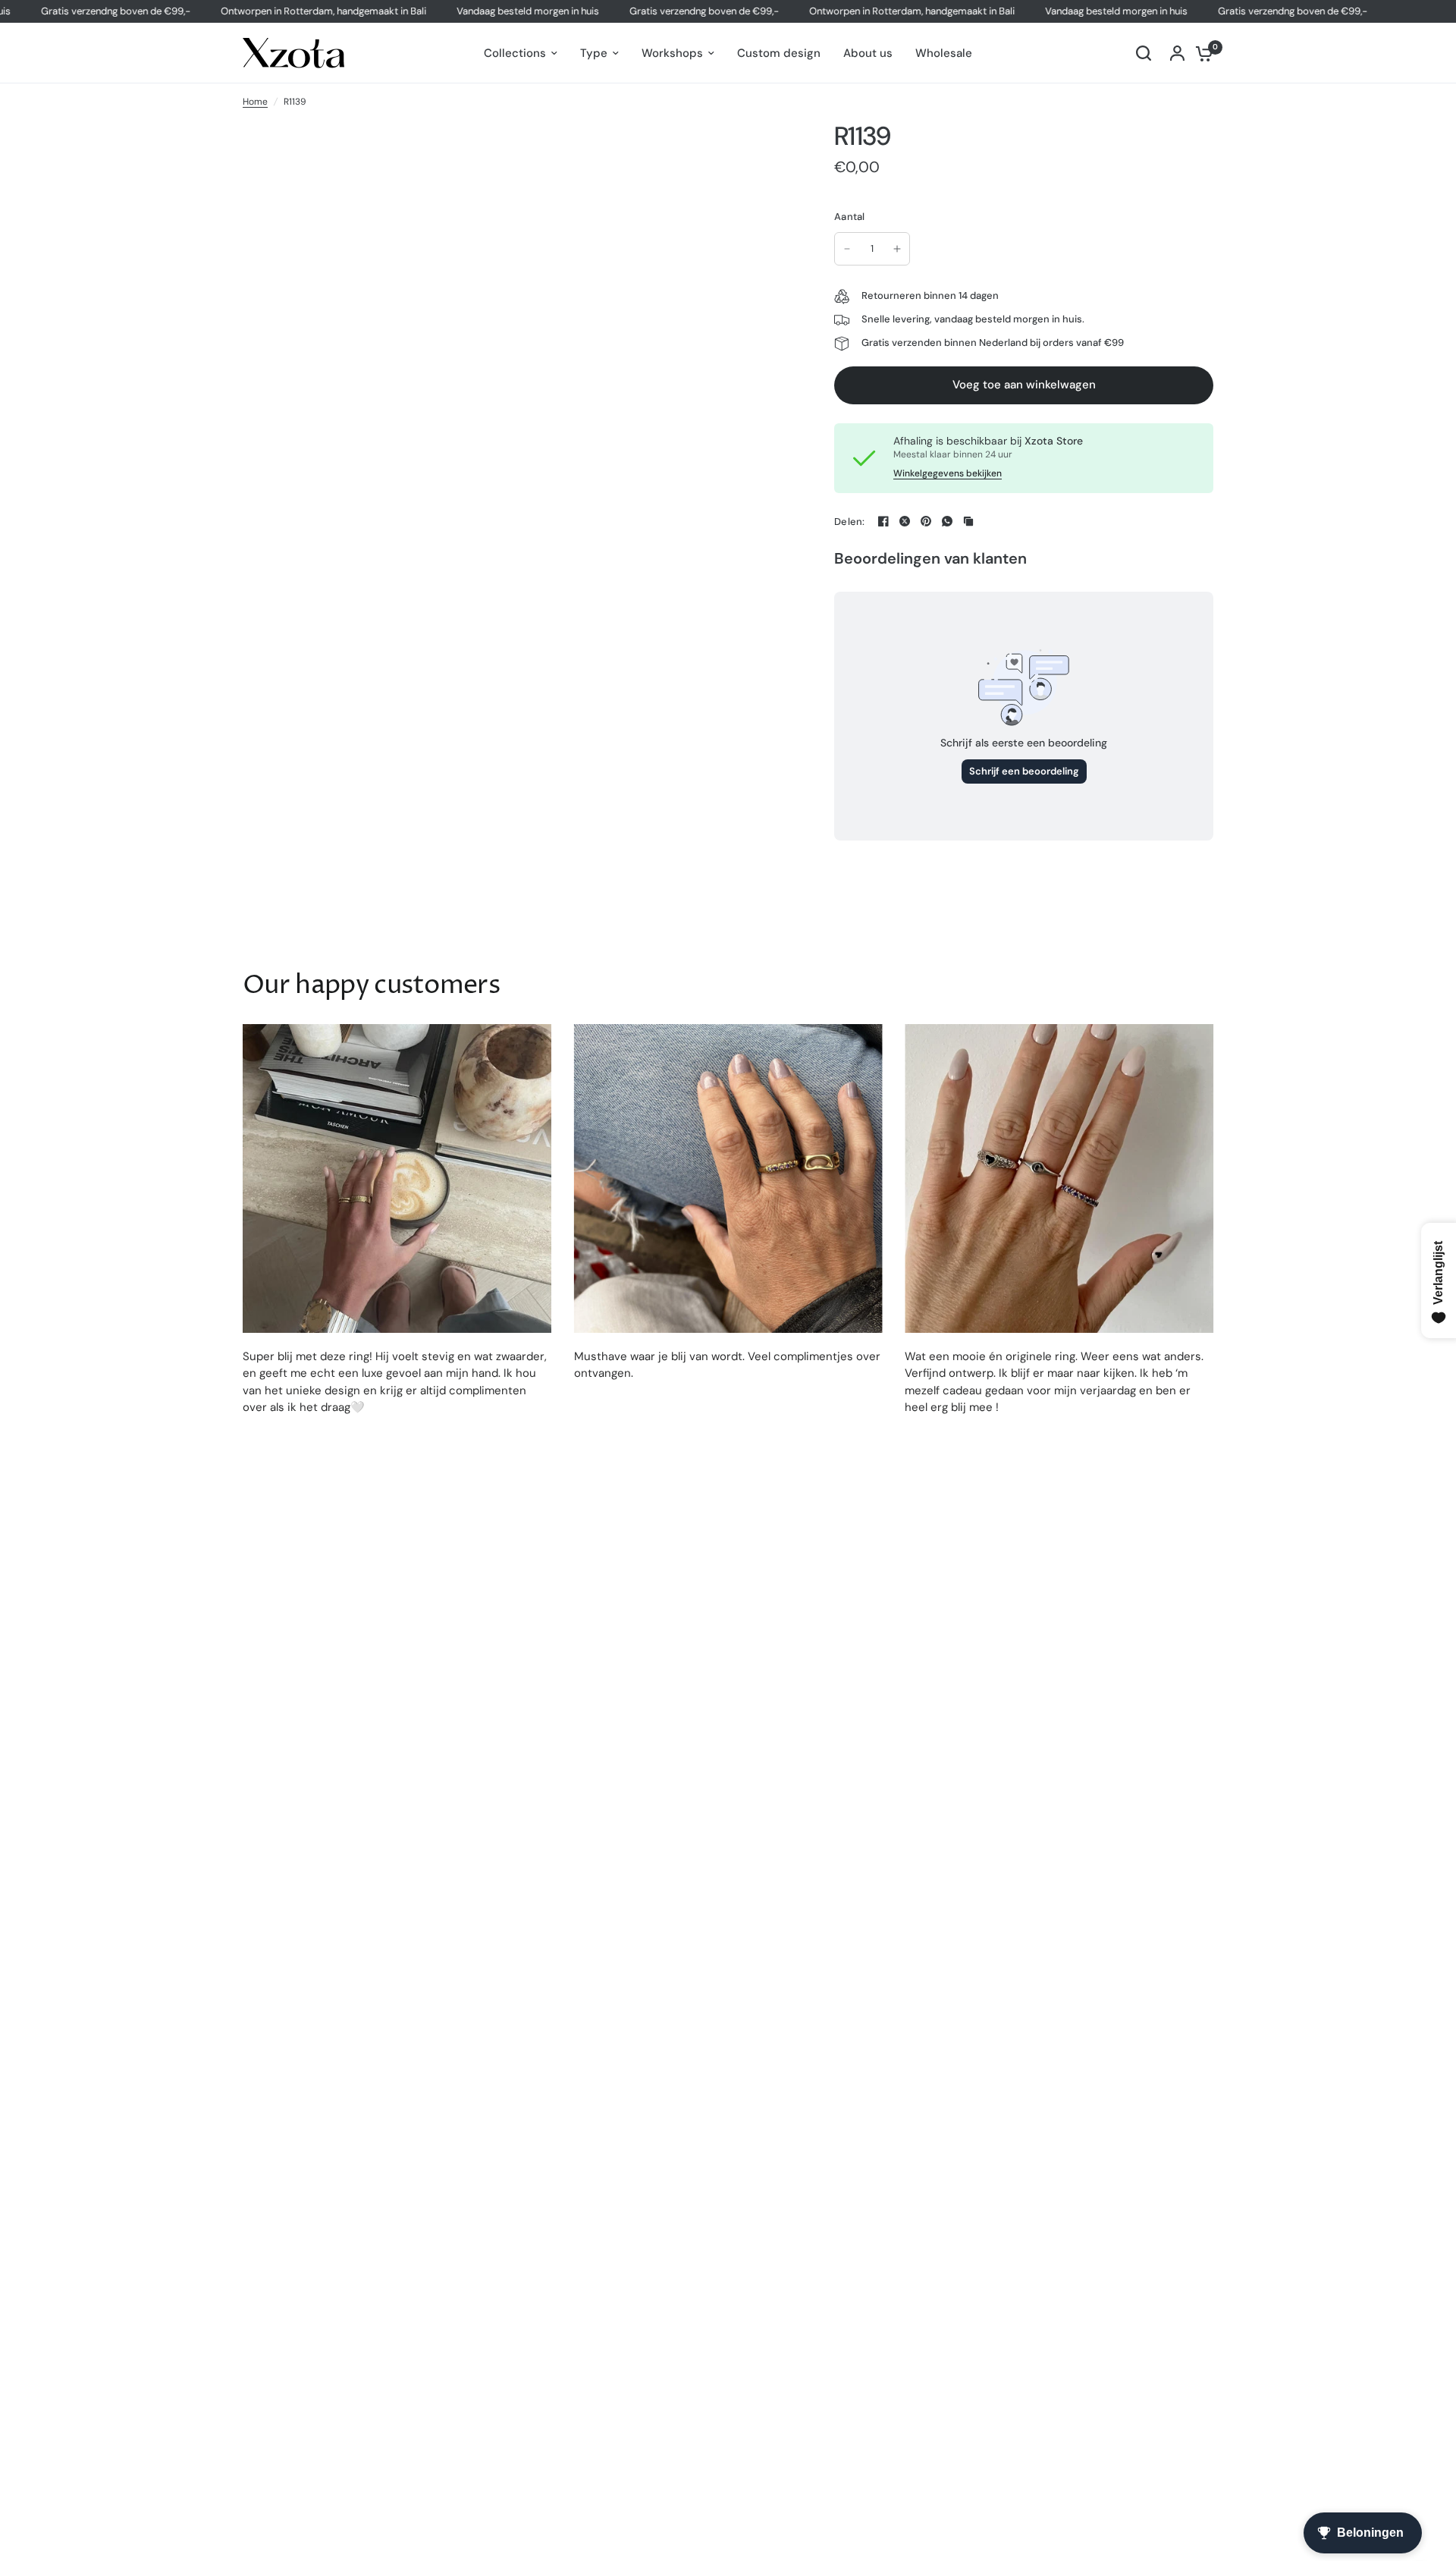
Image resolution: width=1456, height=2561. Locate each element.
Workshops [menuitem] (672, 53)
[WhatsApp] (947, 521)
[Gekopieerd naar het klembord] (968, 521)
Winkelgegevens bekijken (948, 473)
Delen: (850, 522)
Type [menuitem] (594, 53)
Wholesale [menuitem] (944, 53)
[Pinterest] (926, 521)
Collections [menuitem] (515, 53)
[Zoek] (1144, 53)
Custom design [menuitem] (779, 53)
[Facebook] (883, 521)
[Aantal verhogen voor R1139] (897, 249)
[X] (905, 521)
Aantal (850, 217)
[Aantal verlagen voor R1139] (847, 249)
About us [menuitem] (868, 53)
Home (255, 102)
